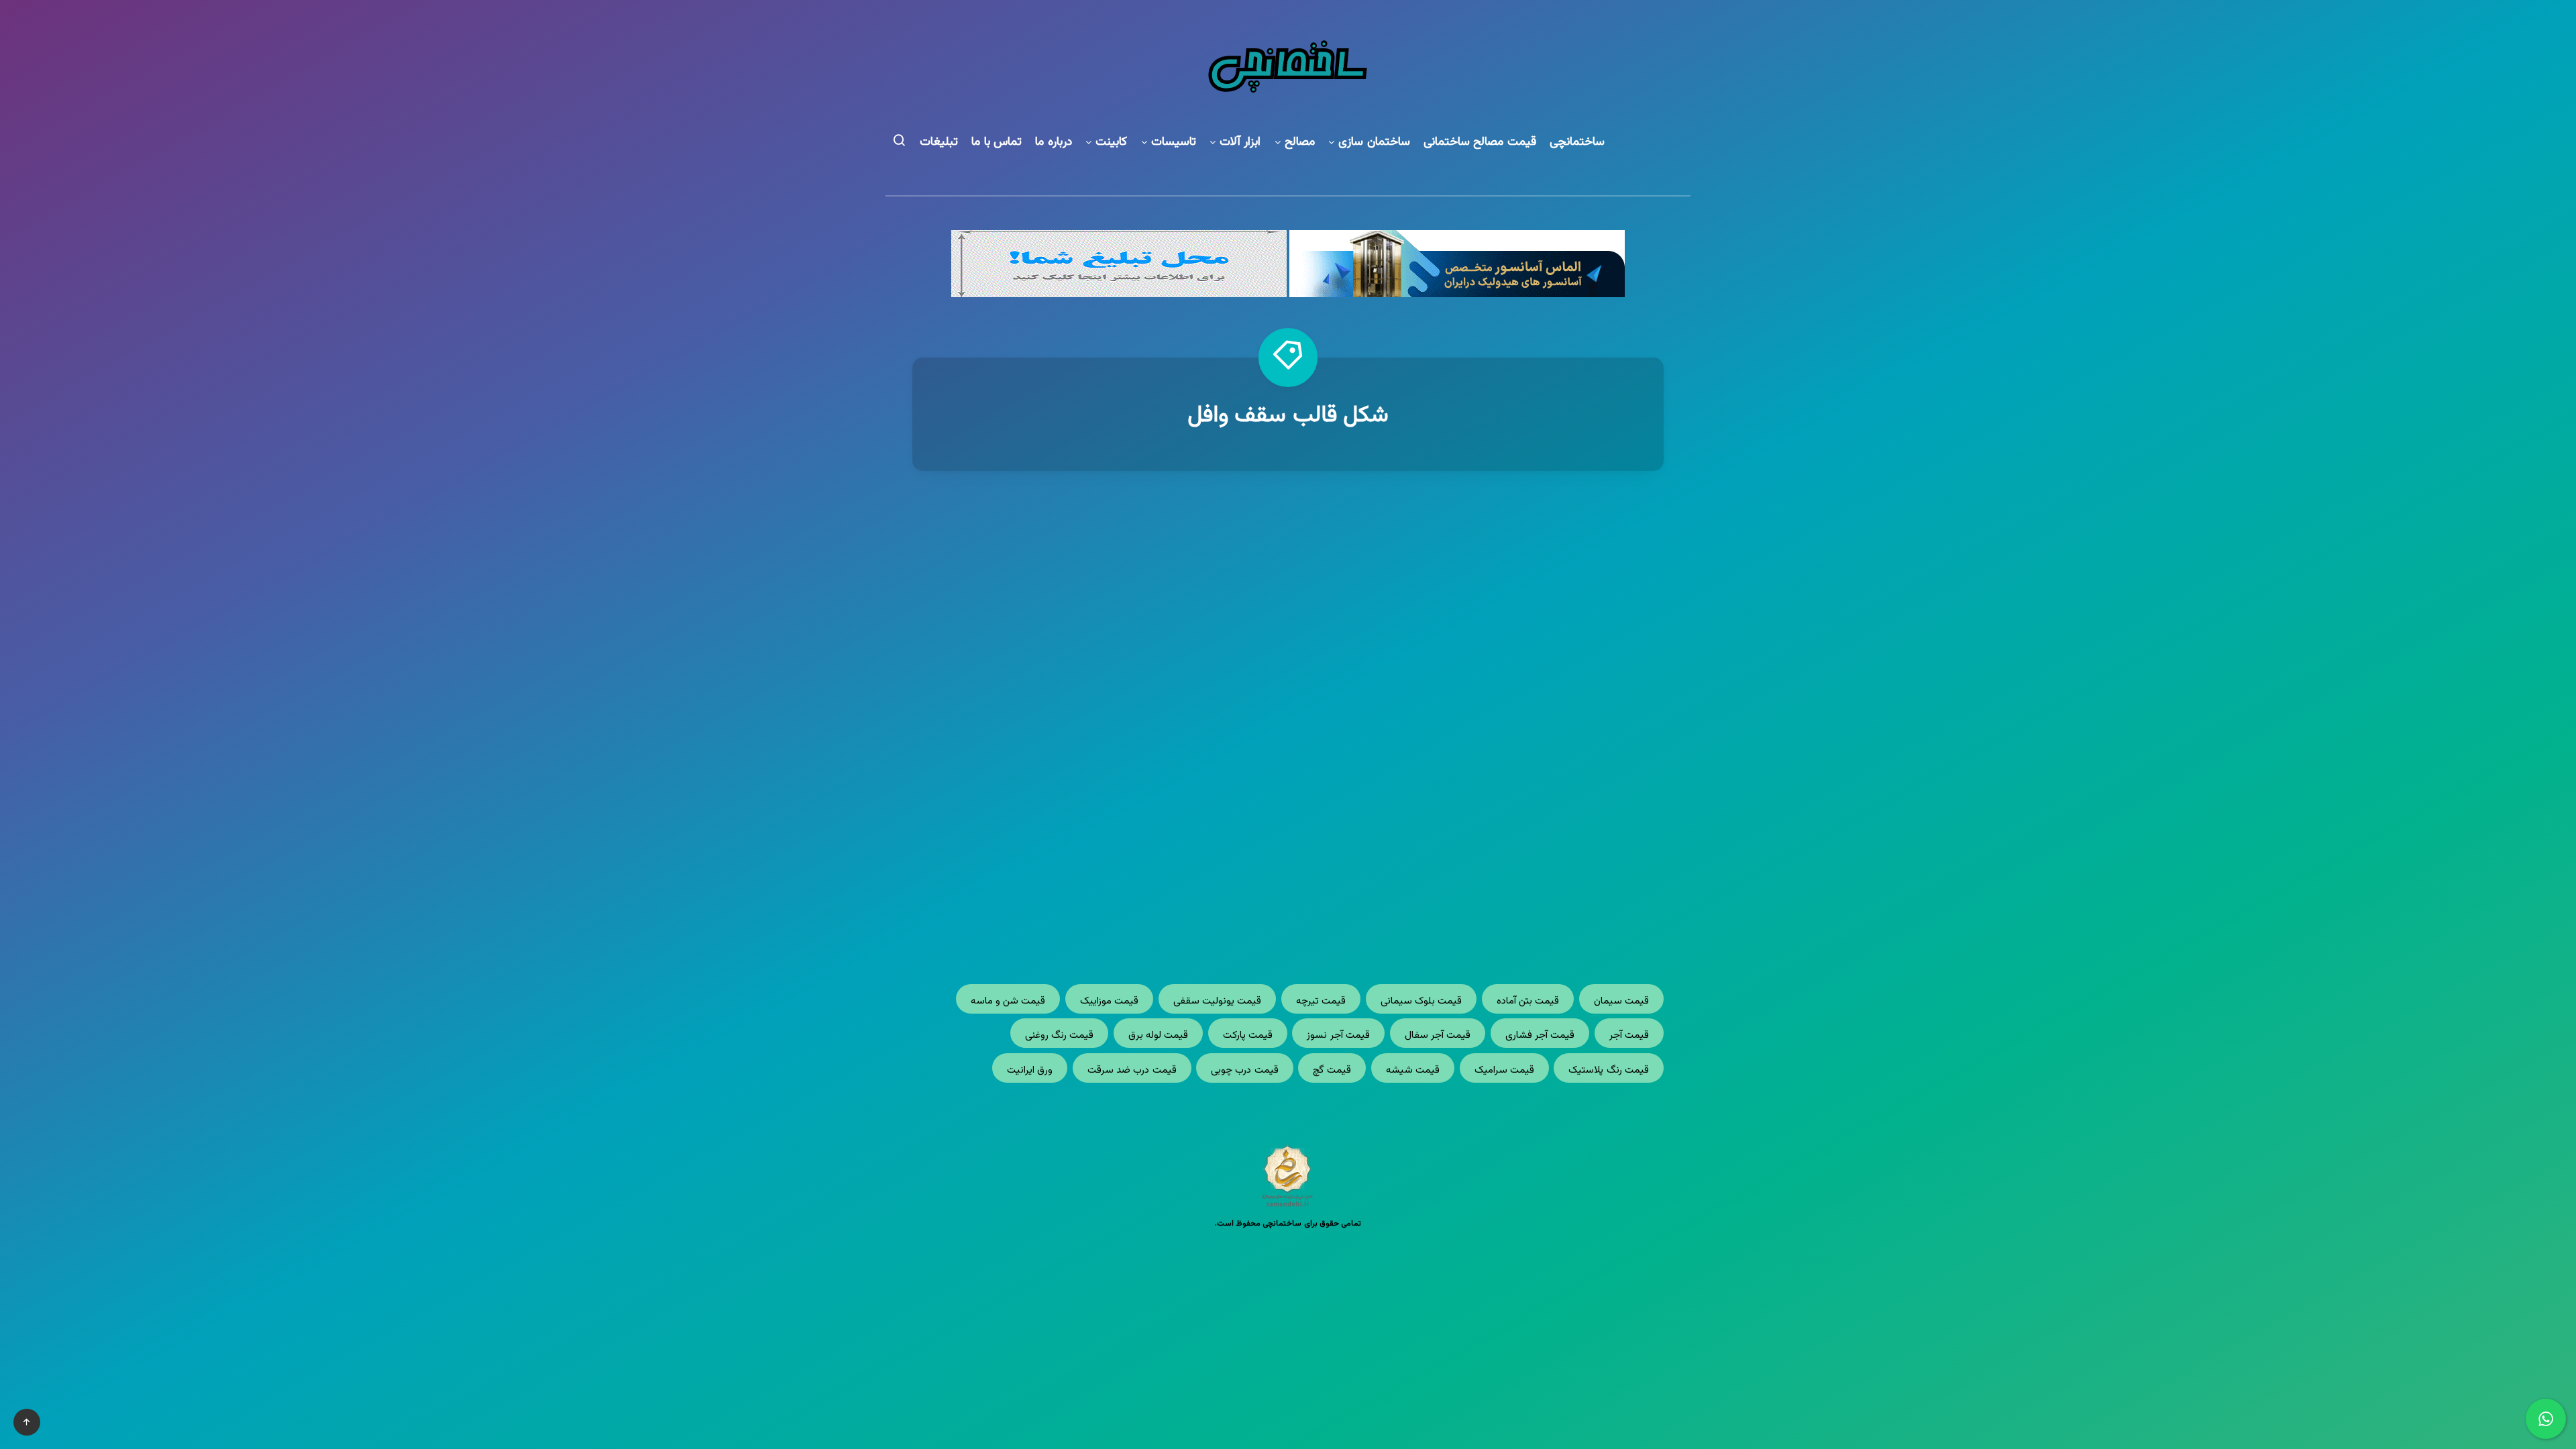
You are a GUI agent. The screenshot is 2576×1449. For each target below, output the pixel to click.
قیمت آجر (1629, 1035)
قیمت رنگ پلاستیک (1609, 1070)
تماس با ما (997, 143)
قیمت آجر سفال (1438, 1035)
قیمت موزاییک (1109, 1001)
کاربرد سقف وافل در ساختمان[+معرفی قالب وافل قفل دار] (1483, 725)
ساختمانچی (1577, 143)
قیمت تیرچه (1321, 1001)
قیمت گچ (1332, 1070)
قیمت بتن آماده (1528, 1001)
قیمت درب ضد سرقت (1132, 1070)
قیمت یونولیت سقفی (1218, 1001)
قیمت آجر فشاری (1540, 1035)
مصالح (1300, 143)
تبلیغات (939, 143)
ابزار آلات (1240, 143)
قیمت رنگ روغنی (1060, 1035)
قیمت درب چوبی (1245, 1070)
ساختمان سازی (1374, 143)
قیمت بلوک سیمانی (1421, 1001)
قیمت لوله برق (1159, 1035)
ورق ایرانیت (1030, 1070)
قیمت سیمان (1621, 1001)
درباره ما (1054, 143)
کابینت (1111, 143)
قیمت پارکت (1248, 1035)
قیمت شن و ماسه (1008, 1001)
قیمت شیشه (1413, 1070)
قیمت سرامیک (1504, 1070)
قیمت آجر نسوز (1338, 1035)
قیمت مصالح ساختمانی (1480, 143)
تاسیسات (1174, 143)
